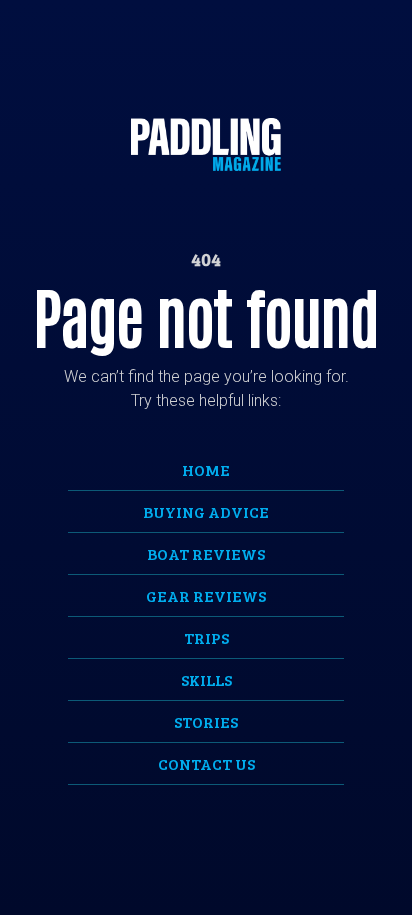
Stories (206, 721)
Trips (206, 637)
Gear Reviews (206, 595)
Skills (206, 679)
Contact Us (206, 763)
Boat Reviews (206, 553)
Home (206, 469)
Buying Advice (206, 511)
